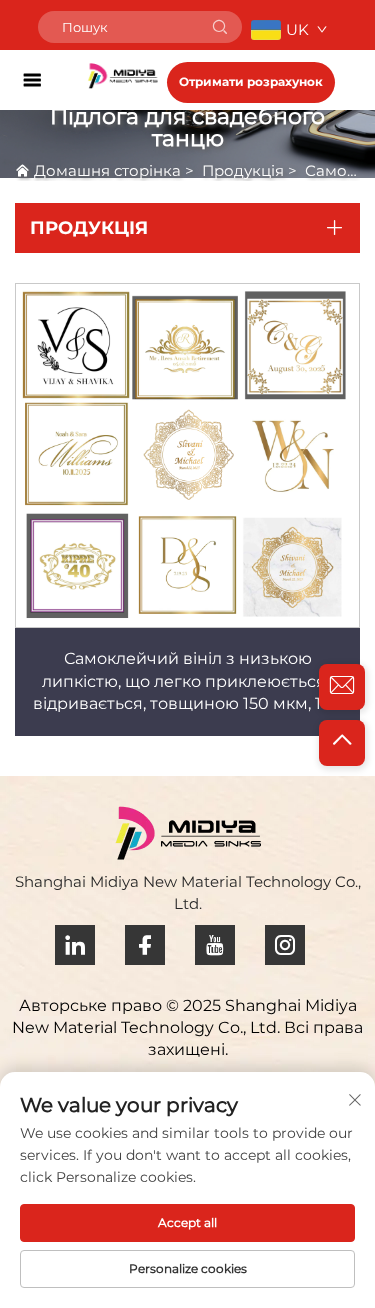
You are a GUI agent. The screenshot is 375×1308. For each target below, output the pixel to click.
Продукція (243, 170)
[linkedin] (75, 945)
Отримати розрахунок (251, 81)
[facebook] (145, 945)
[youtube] (215, 945)
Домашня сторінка (107, 170)
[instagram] (285, 945)
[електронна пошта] (342, 687)
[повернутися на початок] (342, 743)
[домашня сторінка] (122, 74)
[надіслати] (220, 27)
